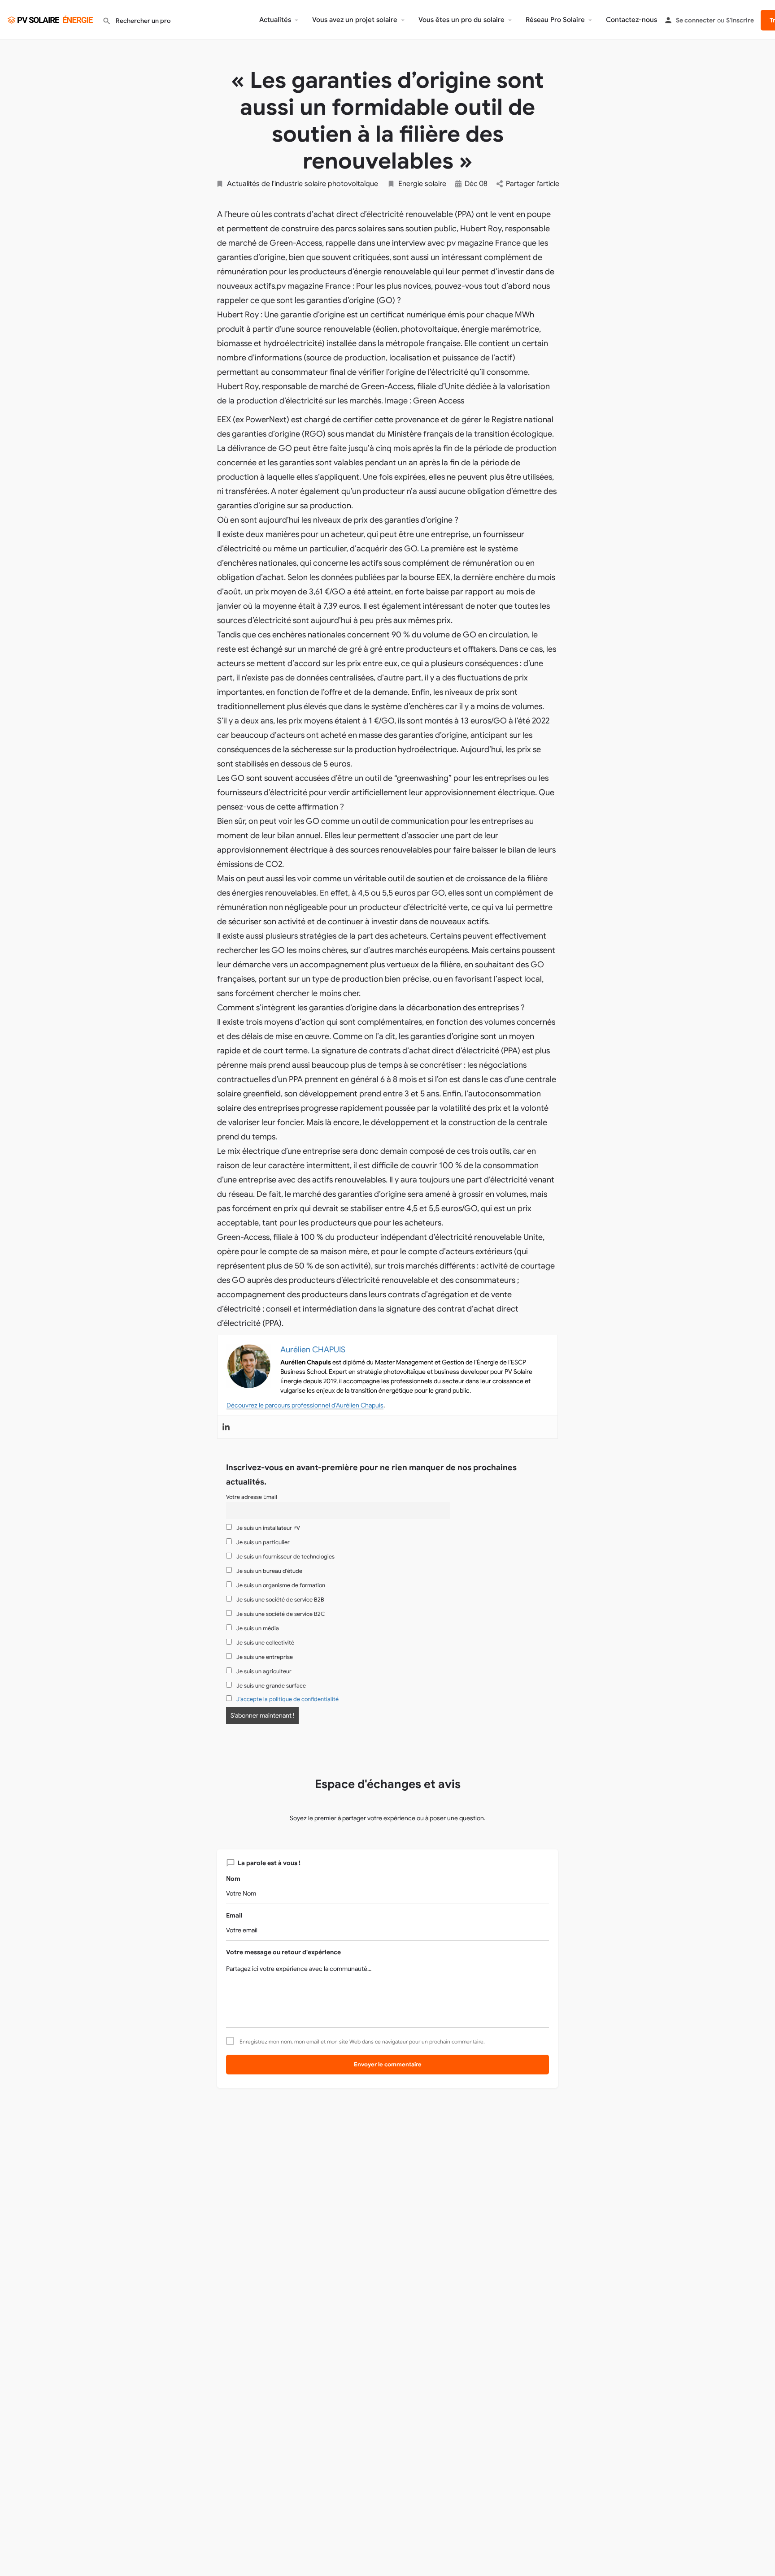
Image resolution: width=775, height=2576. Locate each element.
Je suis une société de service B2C (280, 1614)
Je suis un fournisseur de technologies (285, 1557)
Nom (233, 1879)
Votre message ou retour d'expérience (283, 1952)
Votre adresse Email (252, 1497)
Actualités (275, 20)
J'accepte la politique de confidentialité (287, 1699)
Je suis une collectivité (265, 1643)
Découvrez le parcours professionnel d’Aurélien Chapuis (305, 1405)
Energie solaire (422, 184)
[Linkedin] (226, 1427)
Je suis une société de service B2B (280, 1600)
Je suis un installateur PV (268, 1528)
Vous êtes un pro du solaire (462, 20)
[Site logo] (51, 19)
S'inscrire (740, 20)
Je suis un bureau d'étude (269, 1571)
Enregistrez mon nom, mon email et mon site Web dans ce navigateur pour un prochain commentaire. (362, 2042)
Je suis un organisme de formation (280, 1585)
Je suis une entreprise (264, 1657)
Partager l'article (533, 184)
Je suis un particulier (262, 1542)
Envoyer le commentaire (388, 2064)
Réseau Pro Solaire (555, 20)
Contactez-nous (631, 20)
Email (234, 1915)
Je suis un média (257, 1628)
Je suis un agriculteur (263, 1671)
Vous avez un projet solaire (355, 20)
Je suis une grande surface (270, 1686)
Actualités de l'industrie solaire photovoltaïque (303, 184)
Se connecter (696, 20)
